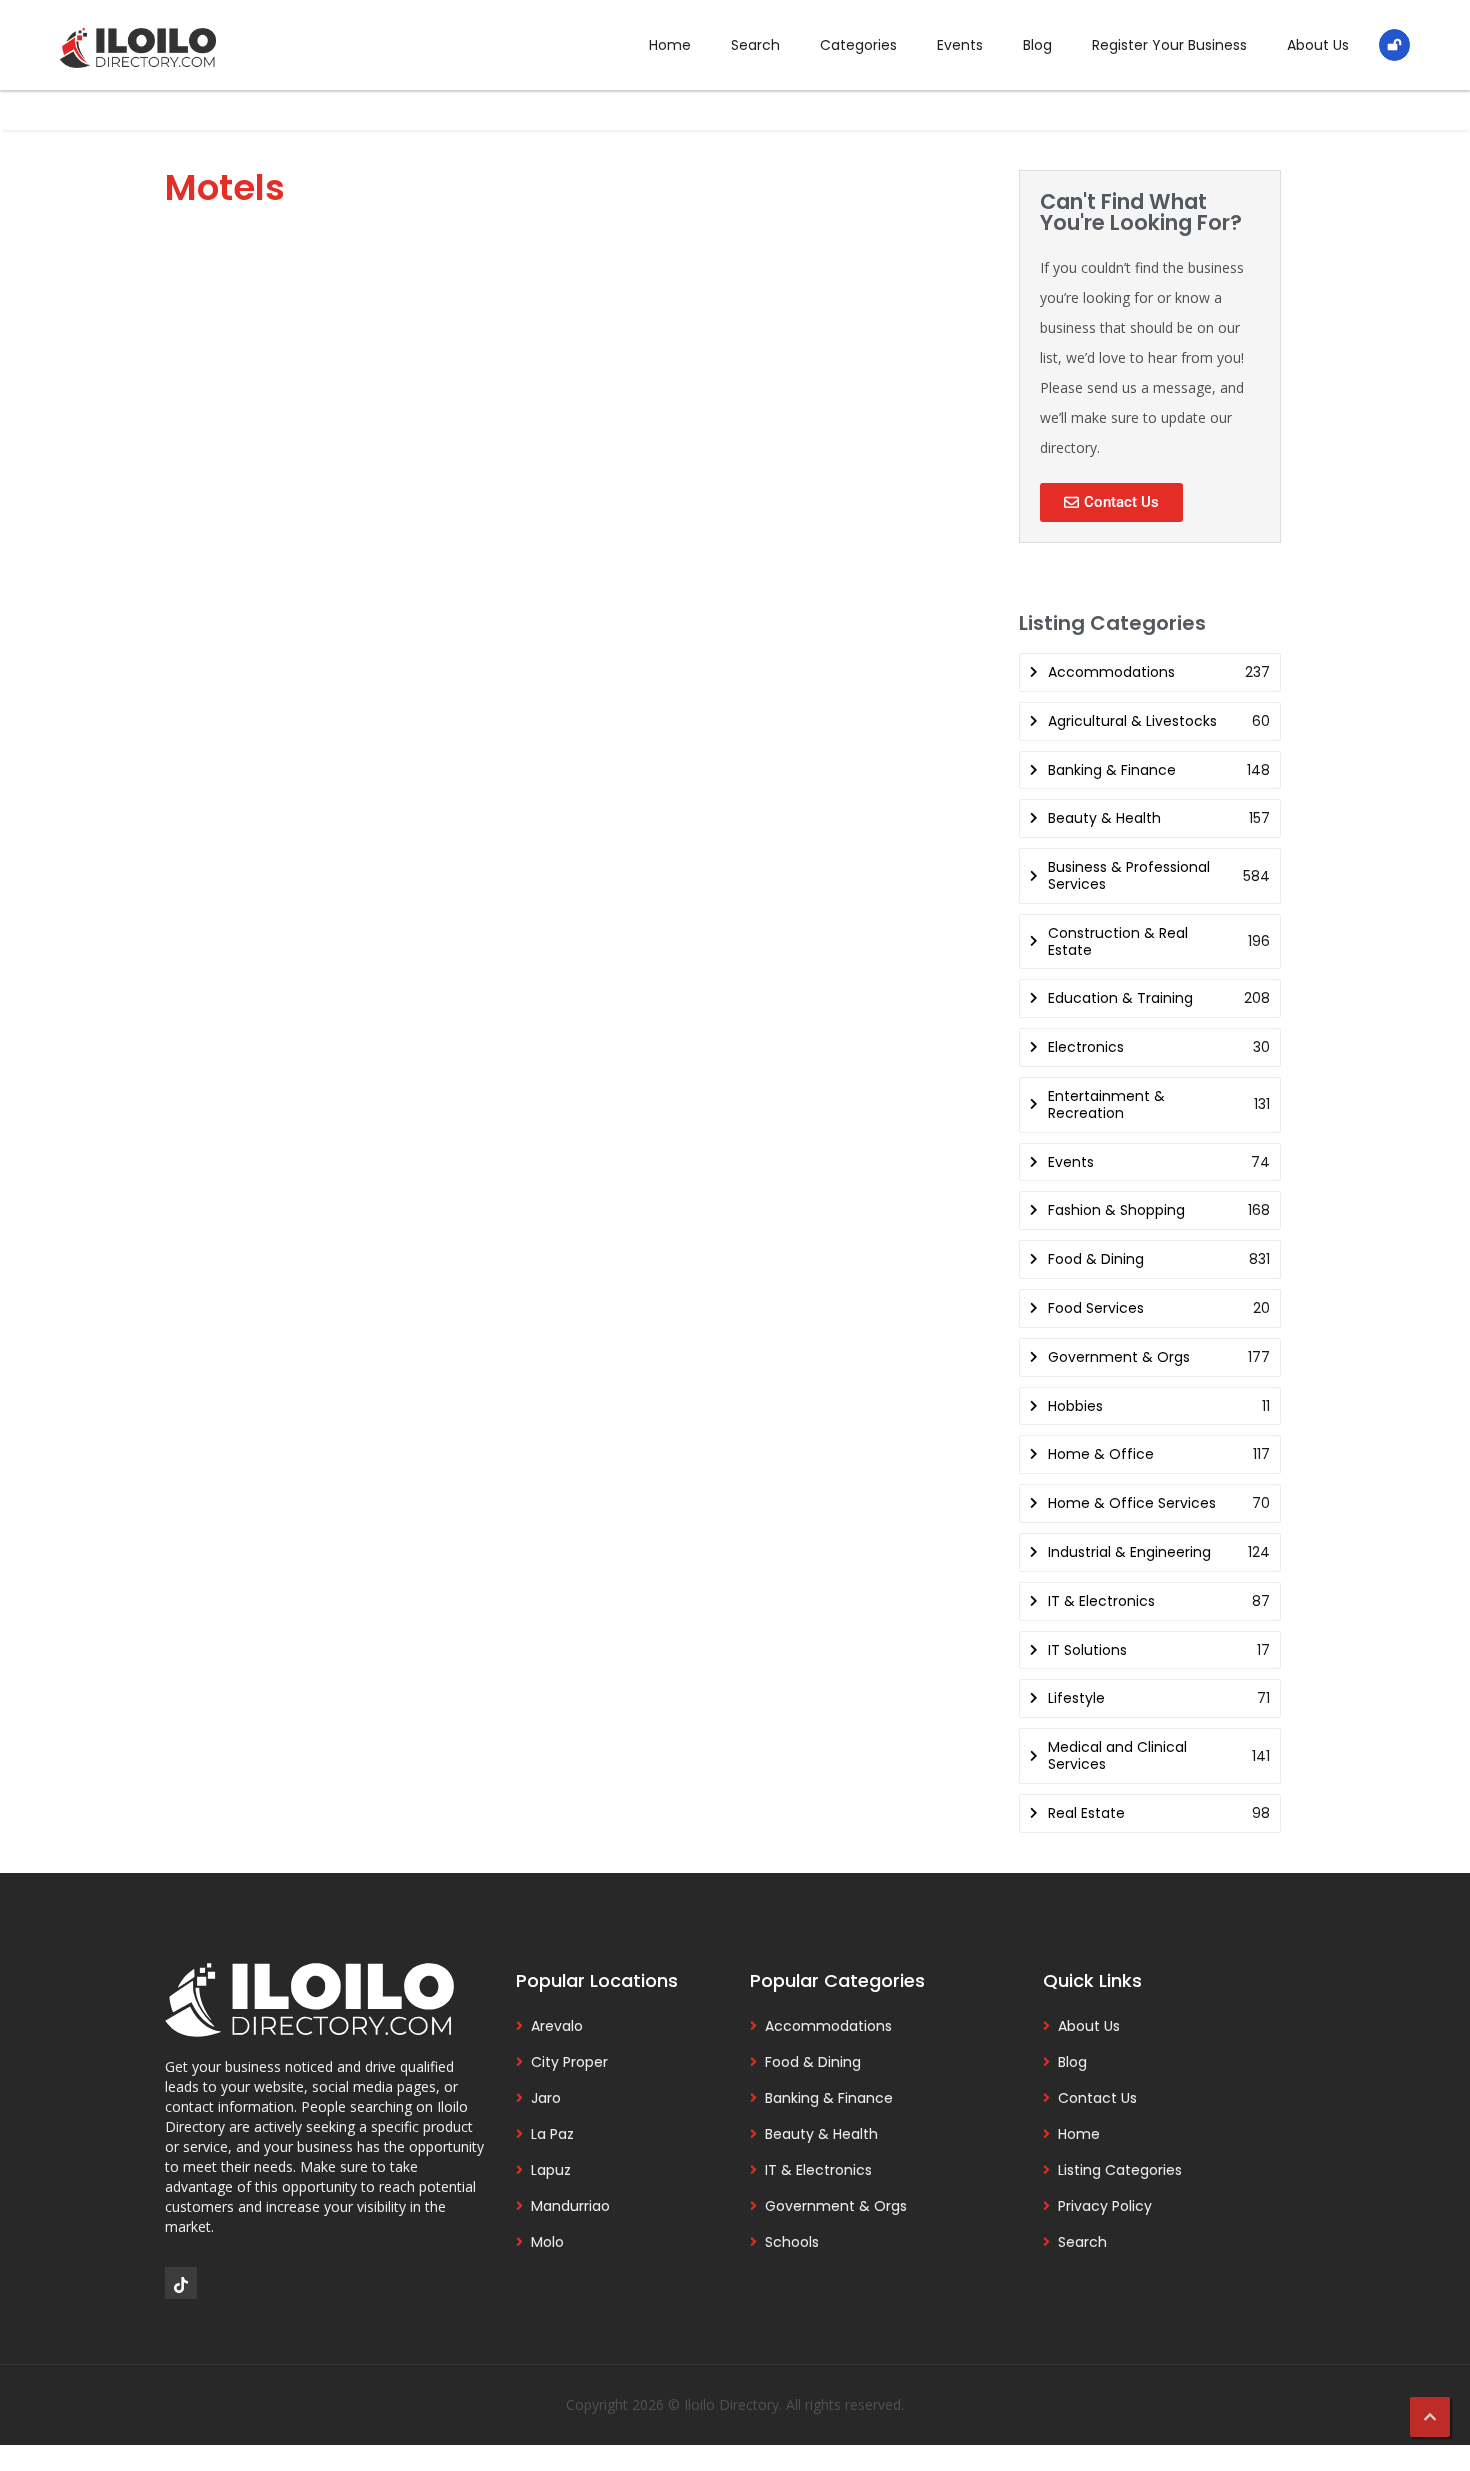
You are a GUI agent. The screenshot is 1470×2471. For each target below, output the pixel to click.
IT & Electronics (818, 2170)
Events (960, 45)
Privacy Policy (1105, 2206)
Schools (792, 2242)
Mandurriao (570, 2206)
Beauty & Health (821, 2134)
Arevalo (557, 2026)
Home (670, 45)
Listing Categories (1120, 2170)
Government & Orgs (836, 2206)
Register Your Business (1169, 45)
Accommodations (828, 2026)
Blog (1037, 45)
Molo (547, 2242)
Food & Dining (813, 2062)
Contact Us (1097, 2098)
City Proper (569, 2062)
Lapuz (551, 2170)
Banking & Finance (829, 2098)
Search (755, 45)
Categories (858, 45)
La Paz (552, 2134)
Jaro (546, 2098)
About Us (1318, 45)
